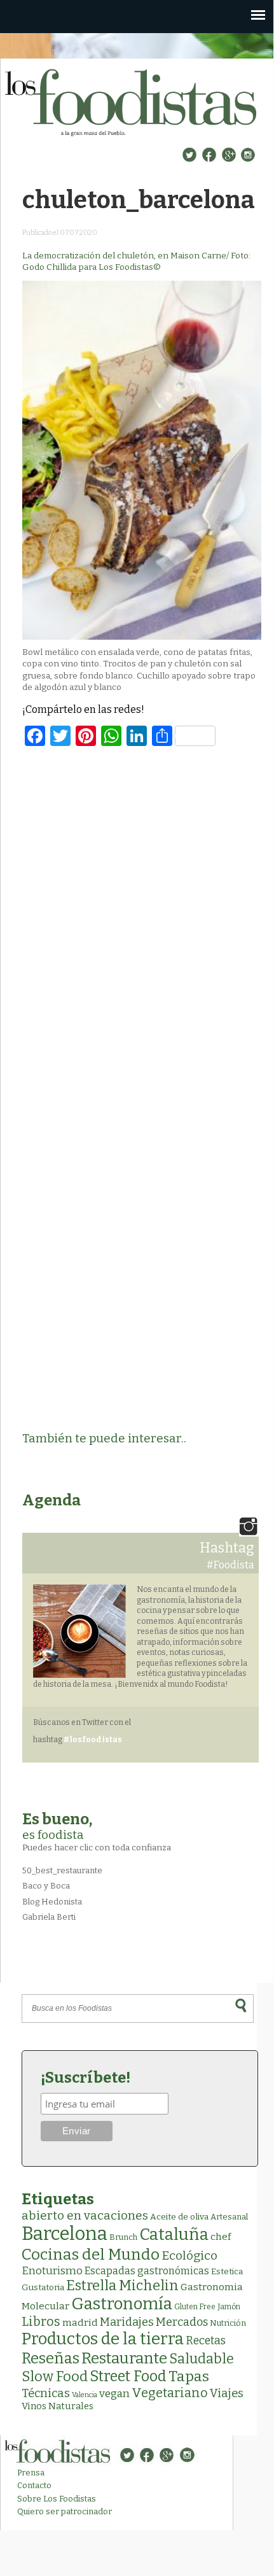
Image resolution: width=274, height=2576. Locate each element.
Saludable (202, 2359)
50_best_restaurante (62, 1870)
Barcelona (65, 2234)
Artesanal (229, 2217)
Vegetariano (170, 2393)
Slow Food (55, 2377)
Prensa (31, 2473)
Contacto (34, 2485)
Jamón (229, 2307)
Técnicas (46, 2393)
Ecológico (189, 2256)
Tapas (189, 2376)
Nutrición (228, 2323)
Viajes (227, 2393)
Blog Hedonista (52, 1902)
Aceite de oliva (179, 2217)
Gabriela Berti (49, 1917)
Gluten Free (195, 2307)
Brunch (123, 2237)
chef (221, 2237)
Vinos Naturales (58, 2406)
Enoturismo (52, 2270)
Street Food (128, 2376)
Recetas (206, 2341)
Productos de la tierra (103, 2339)
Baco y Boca (46, 1886)
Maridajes (127, 2322)
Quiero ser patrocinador (65, 2511)
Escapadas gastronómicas (147, 2271)
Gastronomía (122, 2304)
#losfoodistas (93, 1740)
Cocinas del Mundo (91, 2255)
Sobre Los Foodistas (57, 2499)
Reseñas (51, 2358)
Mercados (182, 2322)
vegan (114, 2394)
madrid (80, 2322)
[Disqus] (142, 923)
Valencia (85, 2395)
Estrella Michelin (122, 2285)
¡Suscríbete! (86, 2078)
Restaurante (124, 2358)
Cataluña (174, 2235)
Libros (41, 2321)
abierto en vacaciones (85, 2215)
